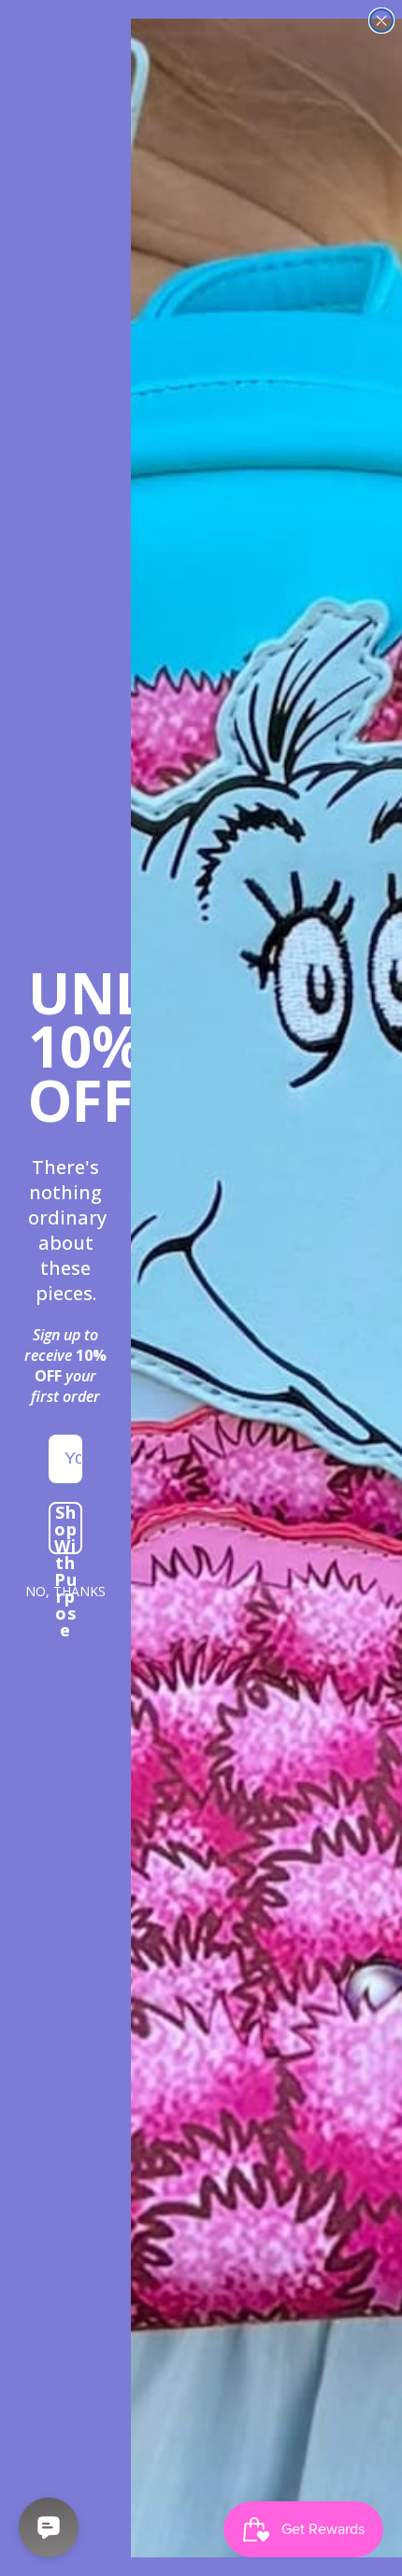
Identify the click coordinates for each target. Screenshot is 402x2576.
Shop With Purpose (66, 1528)
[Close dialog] (381, 21)
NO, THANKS (65, 1591)
